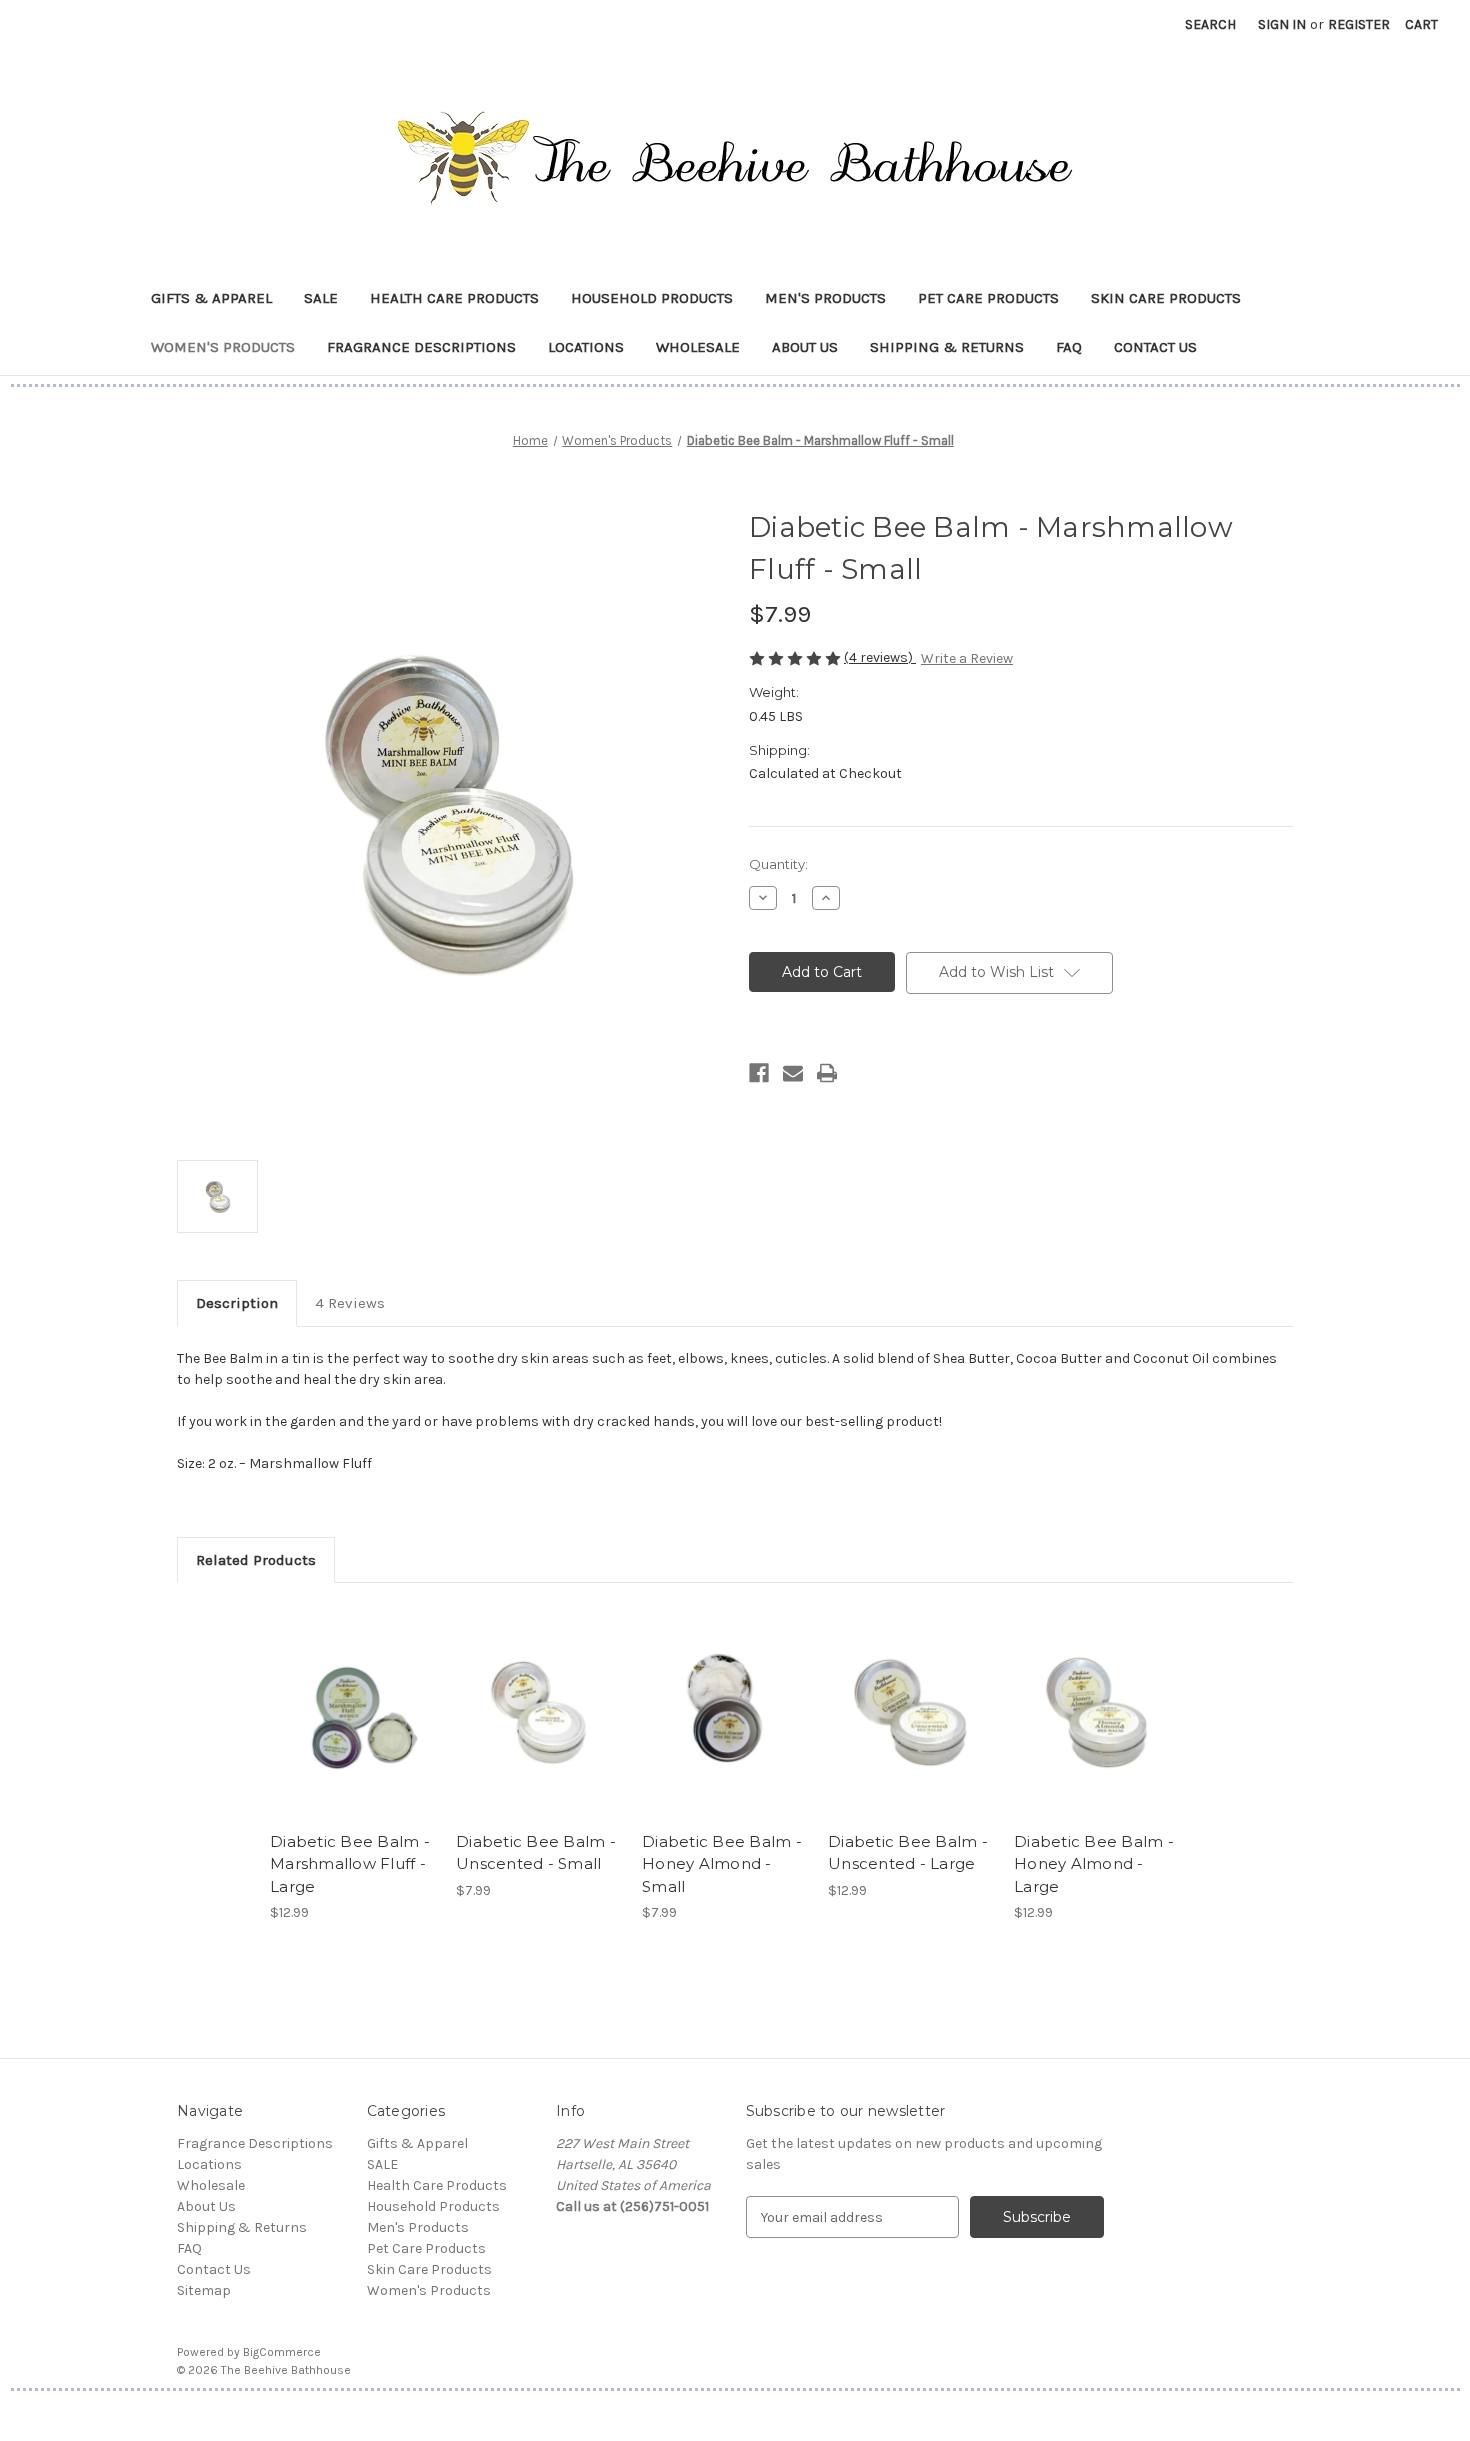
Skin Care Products (1166, 298)
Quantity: (778, 864)
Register (1359, 24)
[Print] (827, 1073)
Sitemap (204, 2290)
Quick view (351, 1695)
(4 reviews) (880, 657)
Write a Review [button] (967, 658)
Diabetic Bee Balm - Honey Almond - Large (1094, 1864)
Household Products (652, 298)
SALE (321, 298)
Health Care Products (454, 298)
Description (237, 1303)
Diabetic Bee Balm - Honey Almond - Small (722, 1864)
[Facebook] (759, 1073)
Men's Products (825, 298)
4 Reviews (350, 1303)
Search (1210, 24)
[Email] (793, 1073)
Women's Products (223, 347)
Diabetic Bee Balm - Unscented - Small (536, 1853)
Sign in (1282, 24)
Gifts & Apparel (211, 298)
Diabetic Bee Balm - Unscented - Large (908, 1853)
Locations (586, 347)
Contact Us (1155, 347)
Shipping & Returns (947, 347)
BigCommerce (282, 2352)
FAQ (1069, 347)
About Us (805, 347)
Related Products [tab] (256, 1560)
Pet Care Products (988, 298)
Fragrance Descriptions (421, 347)
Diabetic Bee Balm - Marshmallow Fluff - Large (350, 1864)
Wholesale (698, 347)
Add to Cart (352, 1730)
